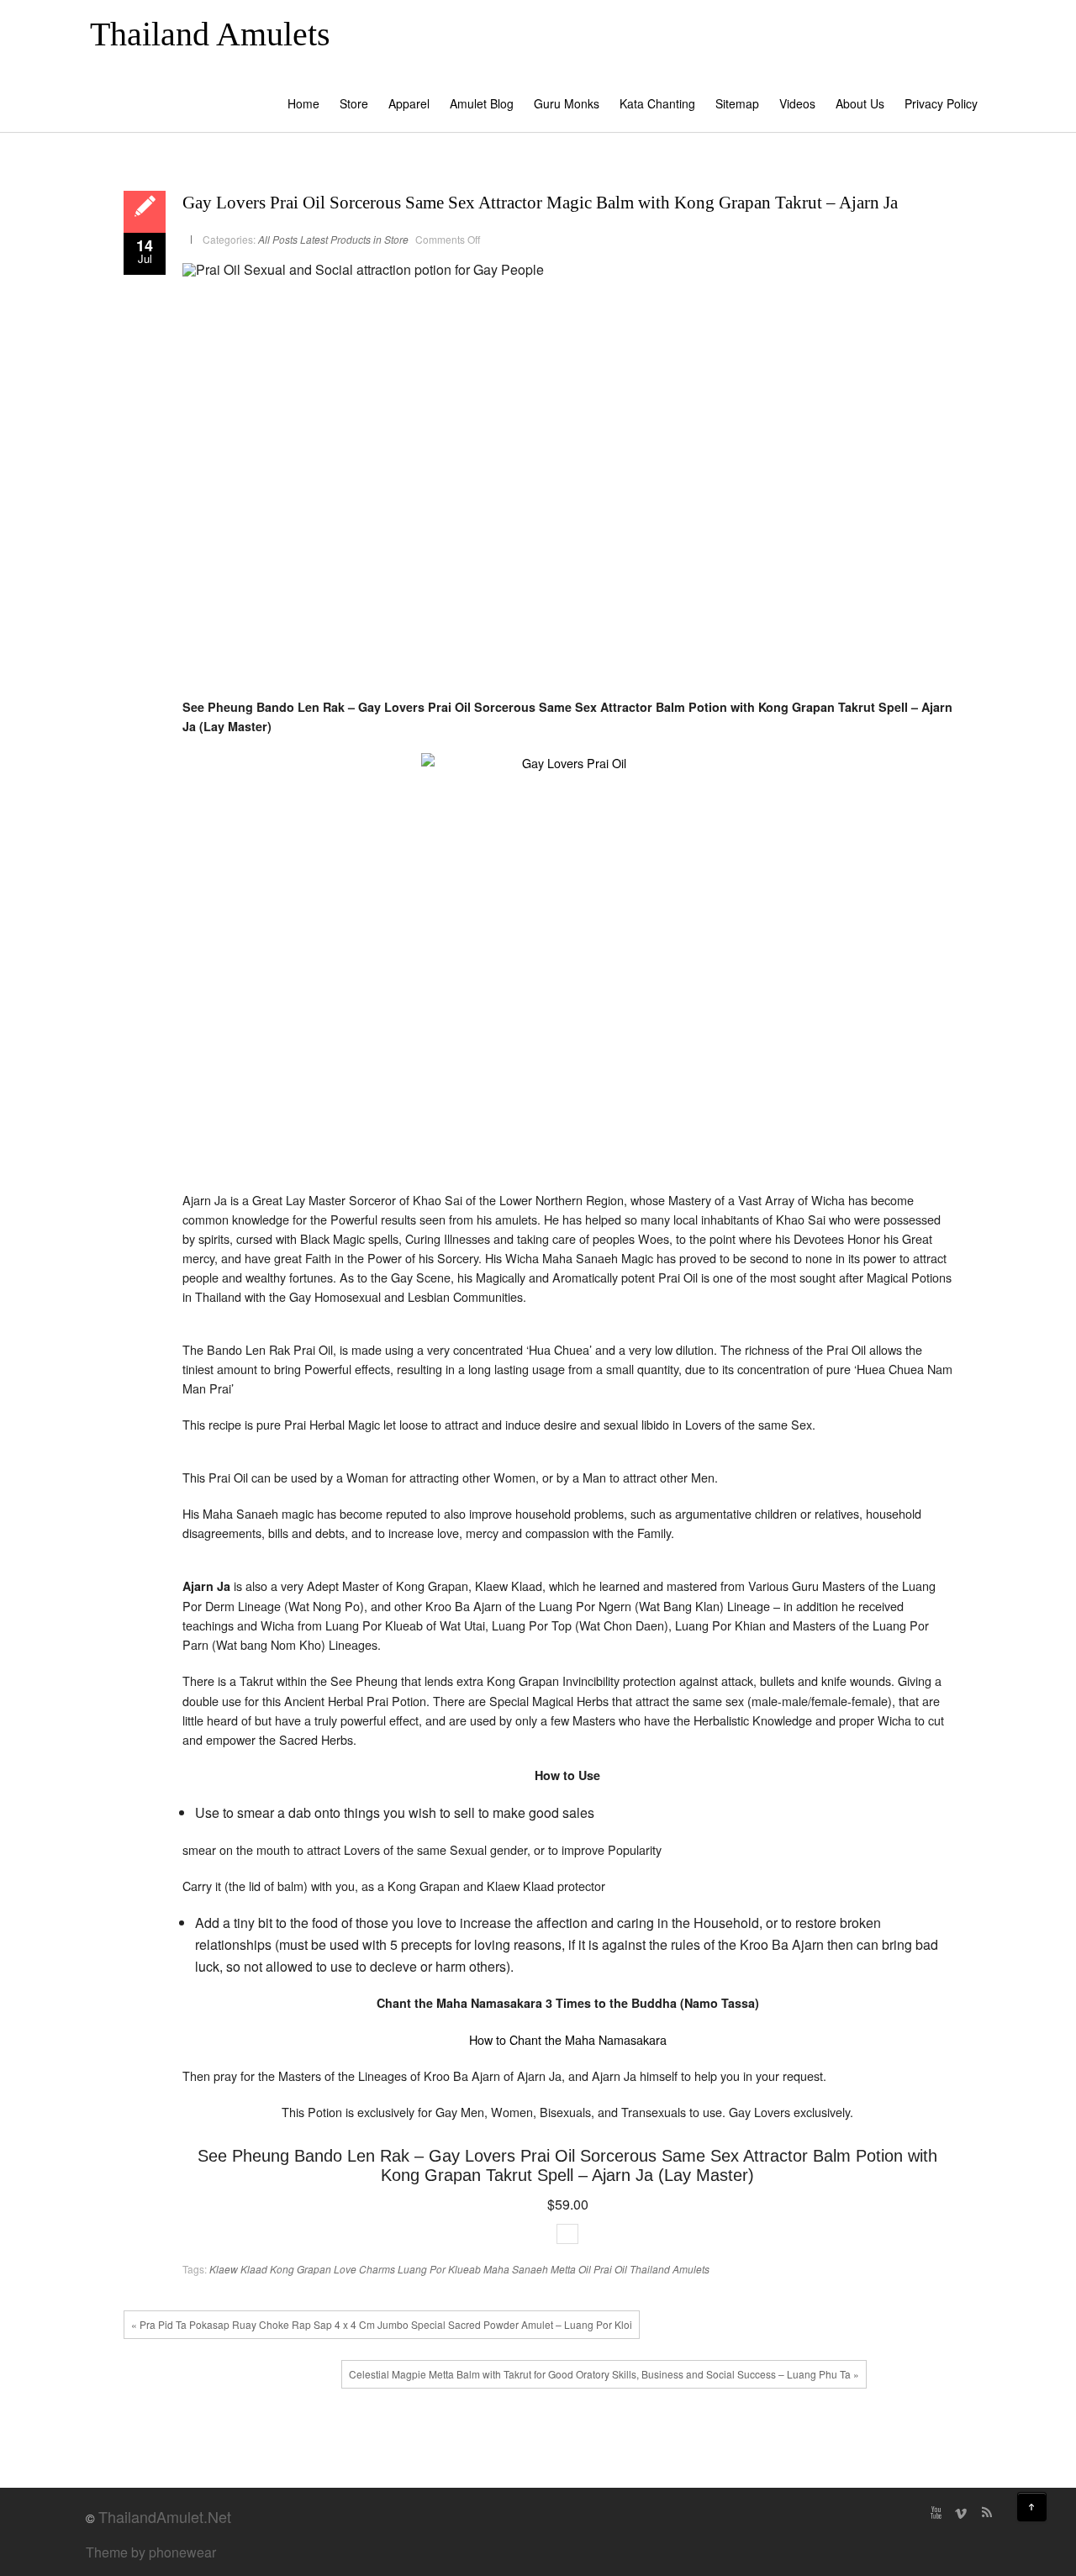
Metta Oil (571, 2269)
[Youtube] (936, 2513)
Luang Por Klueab (439, 2269)
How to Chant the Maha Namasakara (568, 2039)
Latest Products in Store (354, 239)
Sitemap (737, 103)
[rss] (986, 2513)
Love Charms (364, 2269)
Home (303, 103)
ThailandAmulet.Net (165, 2516)
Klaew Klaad (238, 2269)
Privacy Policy (941, 103)
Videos (797, 103)
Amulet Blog (482, 103)
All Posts (278, 239)
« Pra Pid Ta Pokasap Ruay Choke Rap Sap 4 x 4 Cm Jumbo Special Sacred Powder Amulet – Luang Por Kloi (382, 2324)
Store (354, 103)
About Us (860, 103)
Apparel (409, 103)
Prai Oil (610, 2269)
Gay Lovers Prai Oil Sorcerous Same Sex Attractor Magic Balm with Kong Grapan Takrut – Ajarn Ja (540, 203)
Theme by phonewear (151, 2552)
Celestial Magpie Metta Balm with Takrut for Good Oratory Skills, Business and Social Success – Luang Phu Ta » (604, 2374)
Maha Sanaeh (516, 2269)
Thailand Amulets (210, 34)
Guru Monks (567, 103)
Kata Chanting (657, 103)
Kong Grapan (301, 2269)
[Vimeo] (961, 2513)
